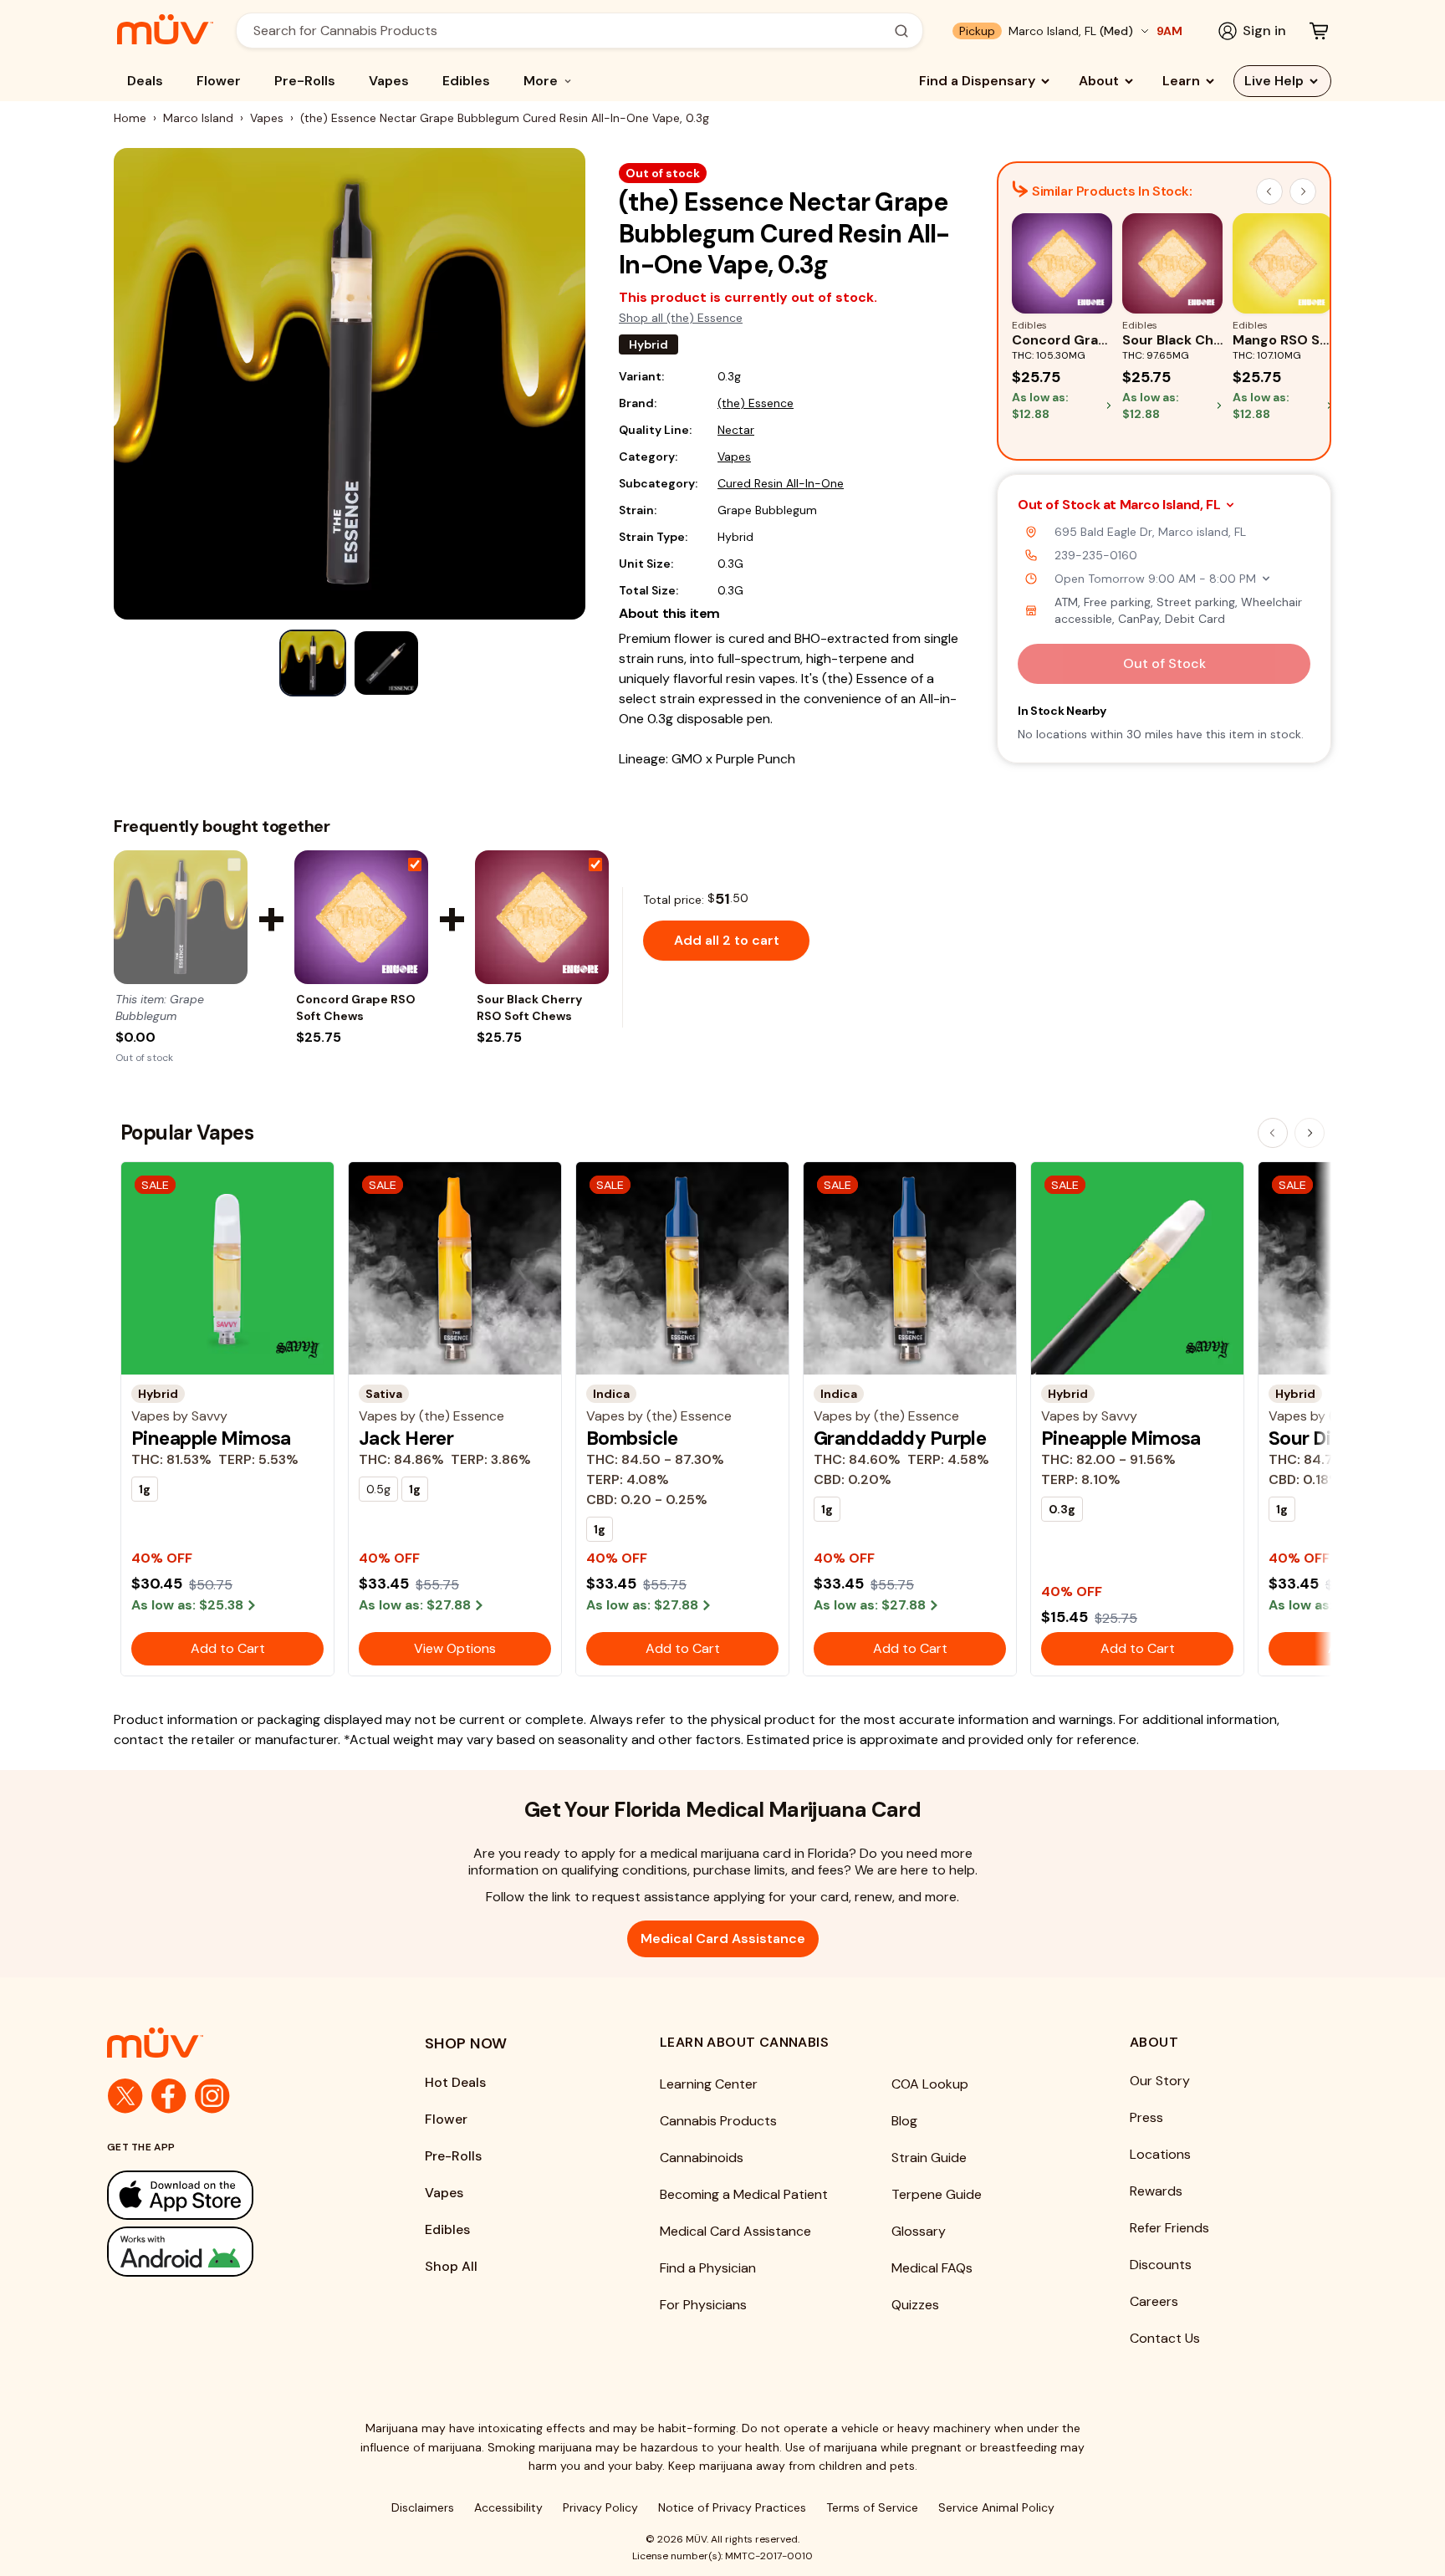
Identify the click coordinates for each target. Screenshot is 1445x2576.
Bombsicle (632, 1438)
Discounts (1161, 2265)
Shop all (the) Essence (681, 318)
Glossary (919, 2231)
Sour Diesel (1317, 1438)
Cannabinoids (702, 2158)
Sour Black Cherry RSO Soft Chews (529, 1007)
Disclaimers (423, 2507)
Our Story (1160, 2081)
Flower (219, 81)
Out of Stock (1164, 663)
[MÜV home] (165, 29)
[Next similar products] (1303, 191)
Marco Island (198, 118)
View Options (455, 1648)
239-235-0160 (1096, 555)
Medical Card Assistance (723, 1938)
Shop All (451, 2266)
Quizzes (915, 2305)
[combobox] (570, 31)
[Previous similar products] (1269, 191)
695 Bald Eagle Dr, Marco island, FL (1150, 532)
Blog (904, 2121)
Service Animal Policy (996, 2507)
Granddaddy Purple (900, 1438)
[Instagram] (212, 2096)
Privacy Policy (600, 2507)
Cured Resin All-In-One (781, 483)
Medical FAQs (932, 2268)
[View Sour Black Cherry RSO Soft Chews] (542, 917)
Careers (1154, 2301)
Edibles (466, 81)
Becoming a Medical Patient (744, 2194)
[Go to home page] (232, 2043)
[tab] (313, 663)
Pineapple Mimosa (211, 1438)
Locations (1160, 2154)
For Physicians (703, 2305)
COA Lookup (930, 2084)
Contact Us (1165, 2338)
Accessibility (508, 2507)
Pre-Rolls (305, 81)
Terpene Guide (937, 2194)
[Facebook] (169, 2096)
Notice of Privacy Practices (732, 2507)
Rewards (1156, 2191)
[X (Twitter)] (125, 2096)
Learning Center (709, 2084)
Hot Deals (455, 2082)
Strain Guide (929, 2158)
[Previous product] (1273, 1133)
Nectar (736, 430)
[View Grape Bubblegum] (181, 917)
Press (1146, 2117)
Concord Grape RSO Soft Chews (356, 1007)
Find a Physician (708, 2268)
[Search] (901, 31)
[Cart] (1319, 31)
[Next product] (1310, 1133)
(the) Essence (756, 403)
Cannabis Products (718, 2121)
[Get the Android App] (232, 2251)
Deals (145, 81)
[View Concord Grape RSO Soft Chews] (361, 917)
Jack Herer (406, 1438)
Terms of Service (872, 2507)
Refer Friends (1169, 2228)
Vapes (389, 81)
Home (130, 118)
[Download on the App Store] (232, 2195)
